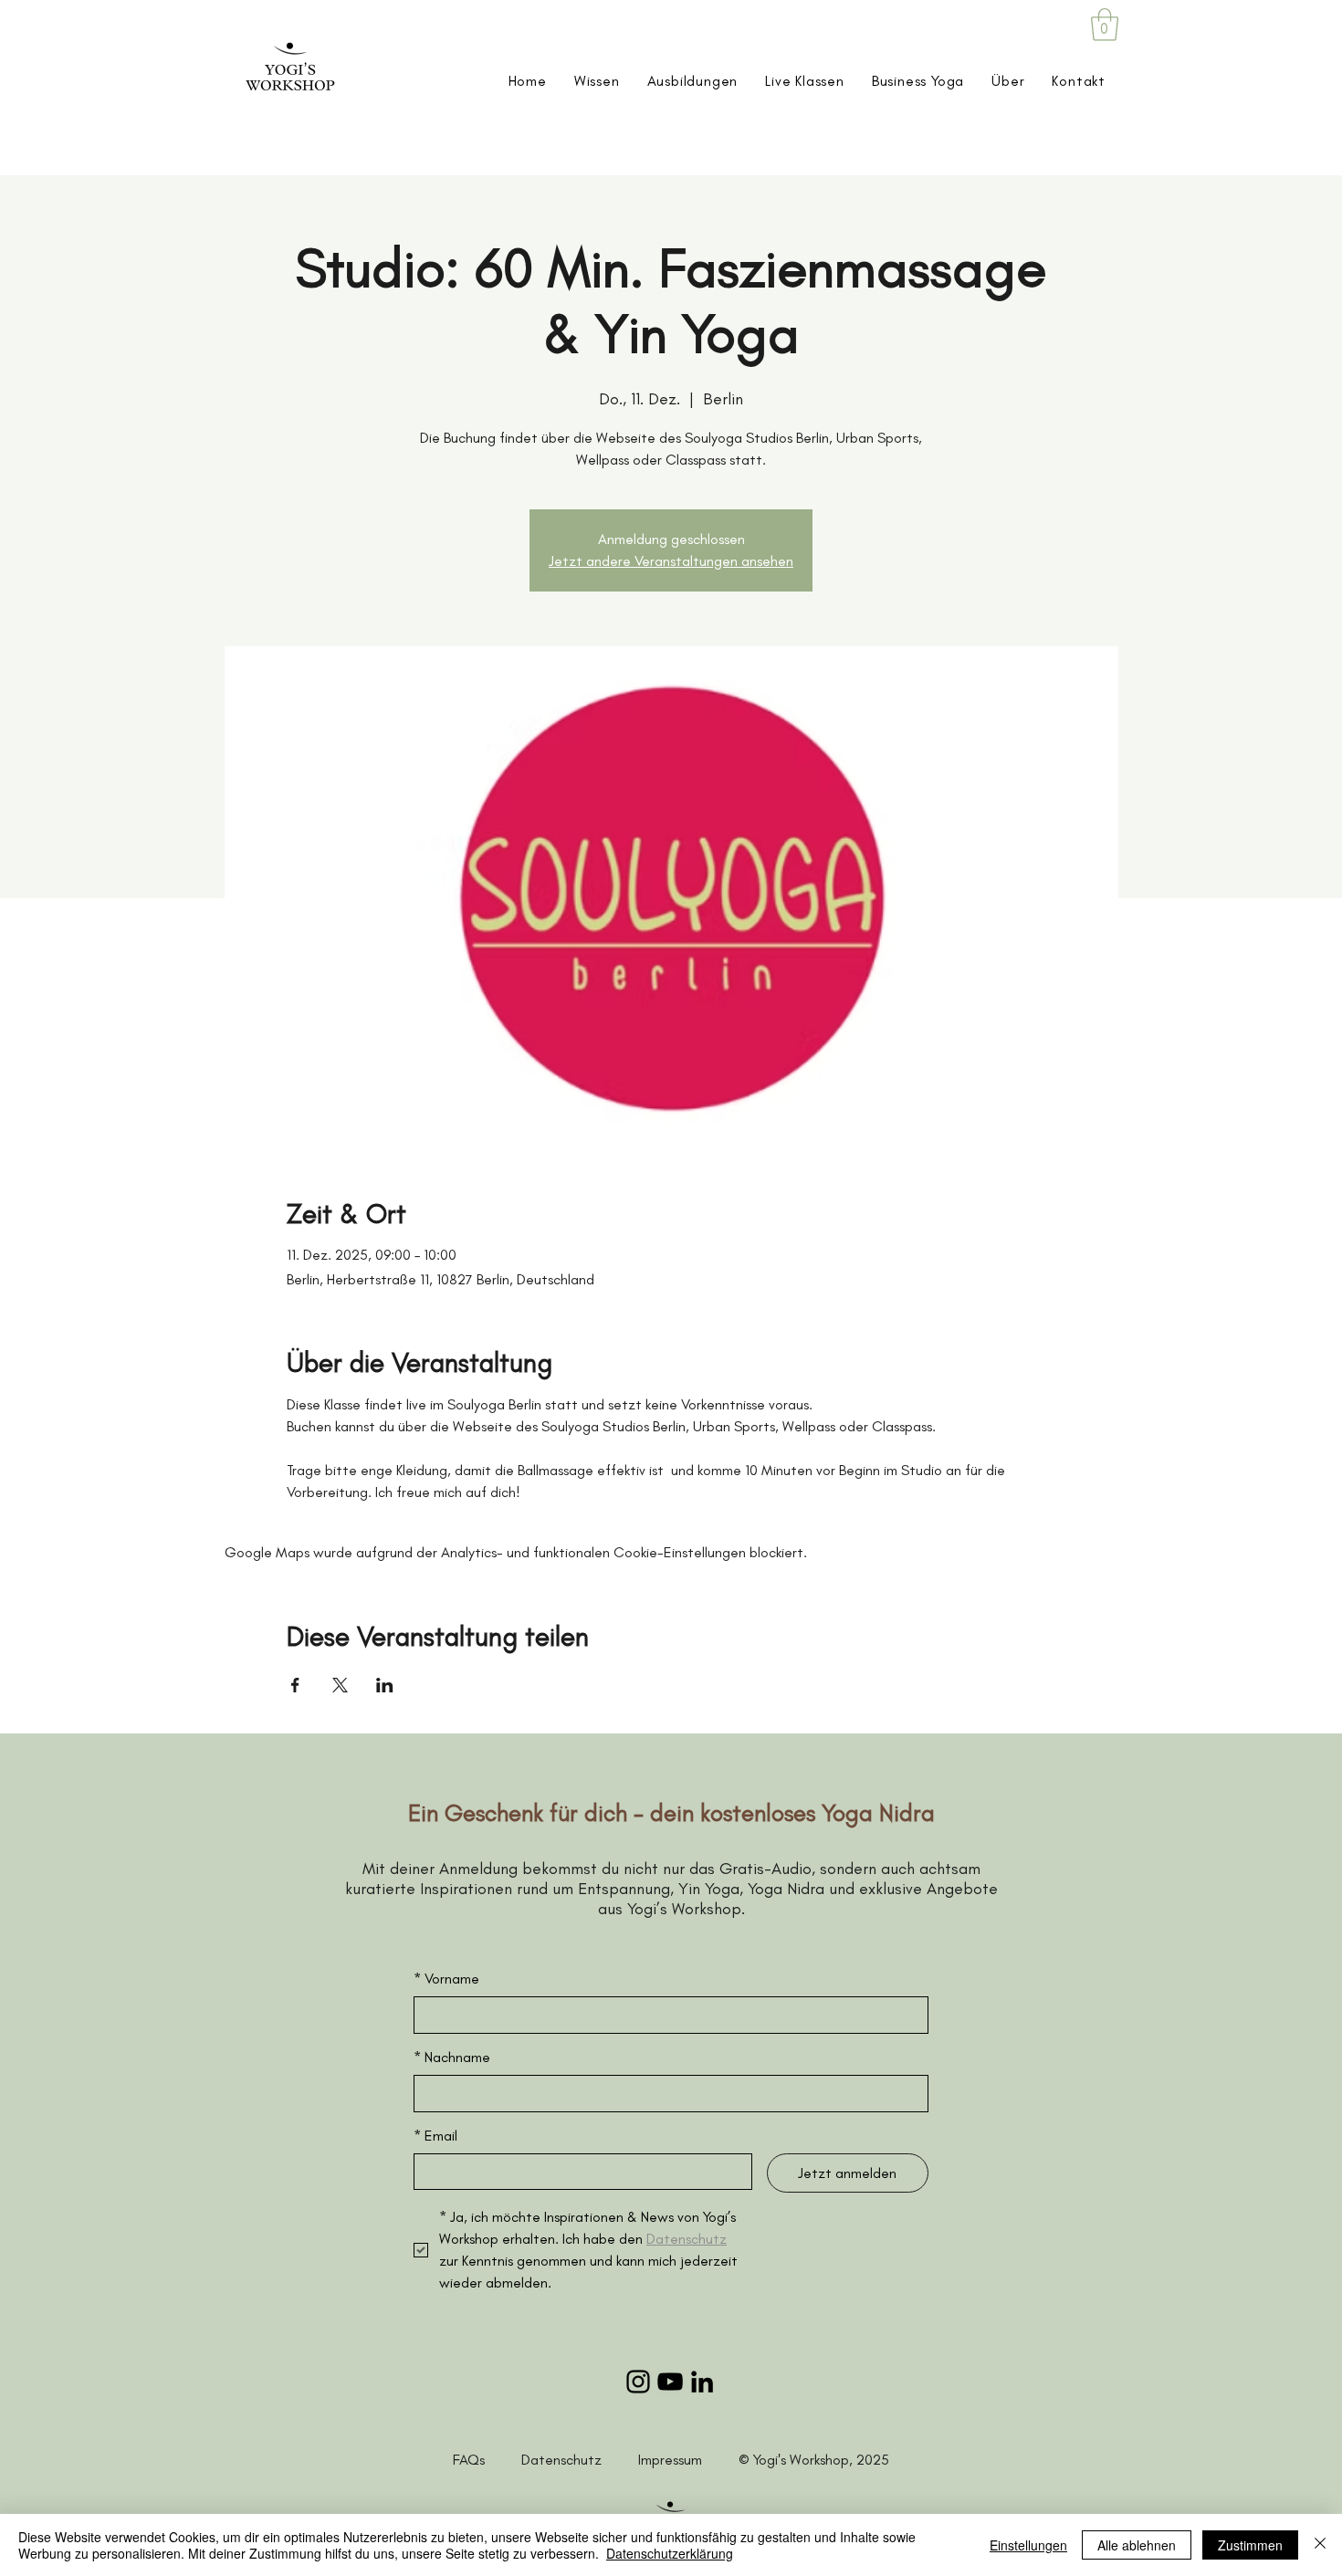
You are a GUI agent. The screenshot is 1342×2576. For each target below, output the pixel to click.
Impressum (670, 2460)
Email (435, 2136)
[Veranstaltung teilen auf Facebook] (295, 1685)
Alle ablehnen (1137, 2545)
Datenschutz (580, 2460)
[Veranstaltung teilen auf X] (340, 1685)
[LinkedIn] (702, 2382)
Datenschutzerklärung (670, 2553)
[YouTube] (670, 2382)
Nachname (452, 2057)
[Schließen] (1320, 2545)
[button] (1105, 25)
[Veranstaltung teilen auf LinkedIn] (385, 1685)
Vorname (446, 1979)
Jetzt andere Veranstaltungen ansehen (671, 561)
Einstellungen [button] (1028, 2545)
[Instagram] (638, 2382)
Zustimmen (1250, 2545)
